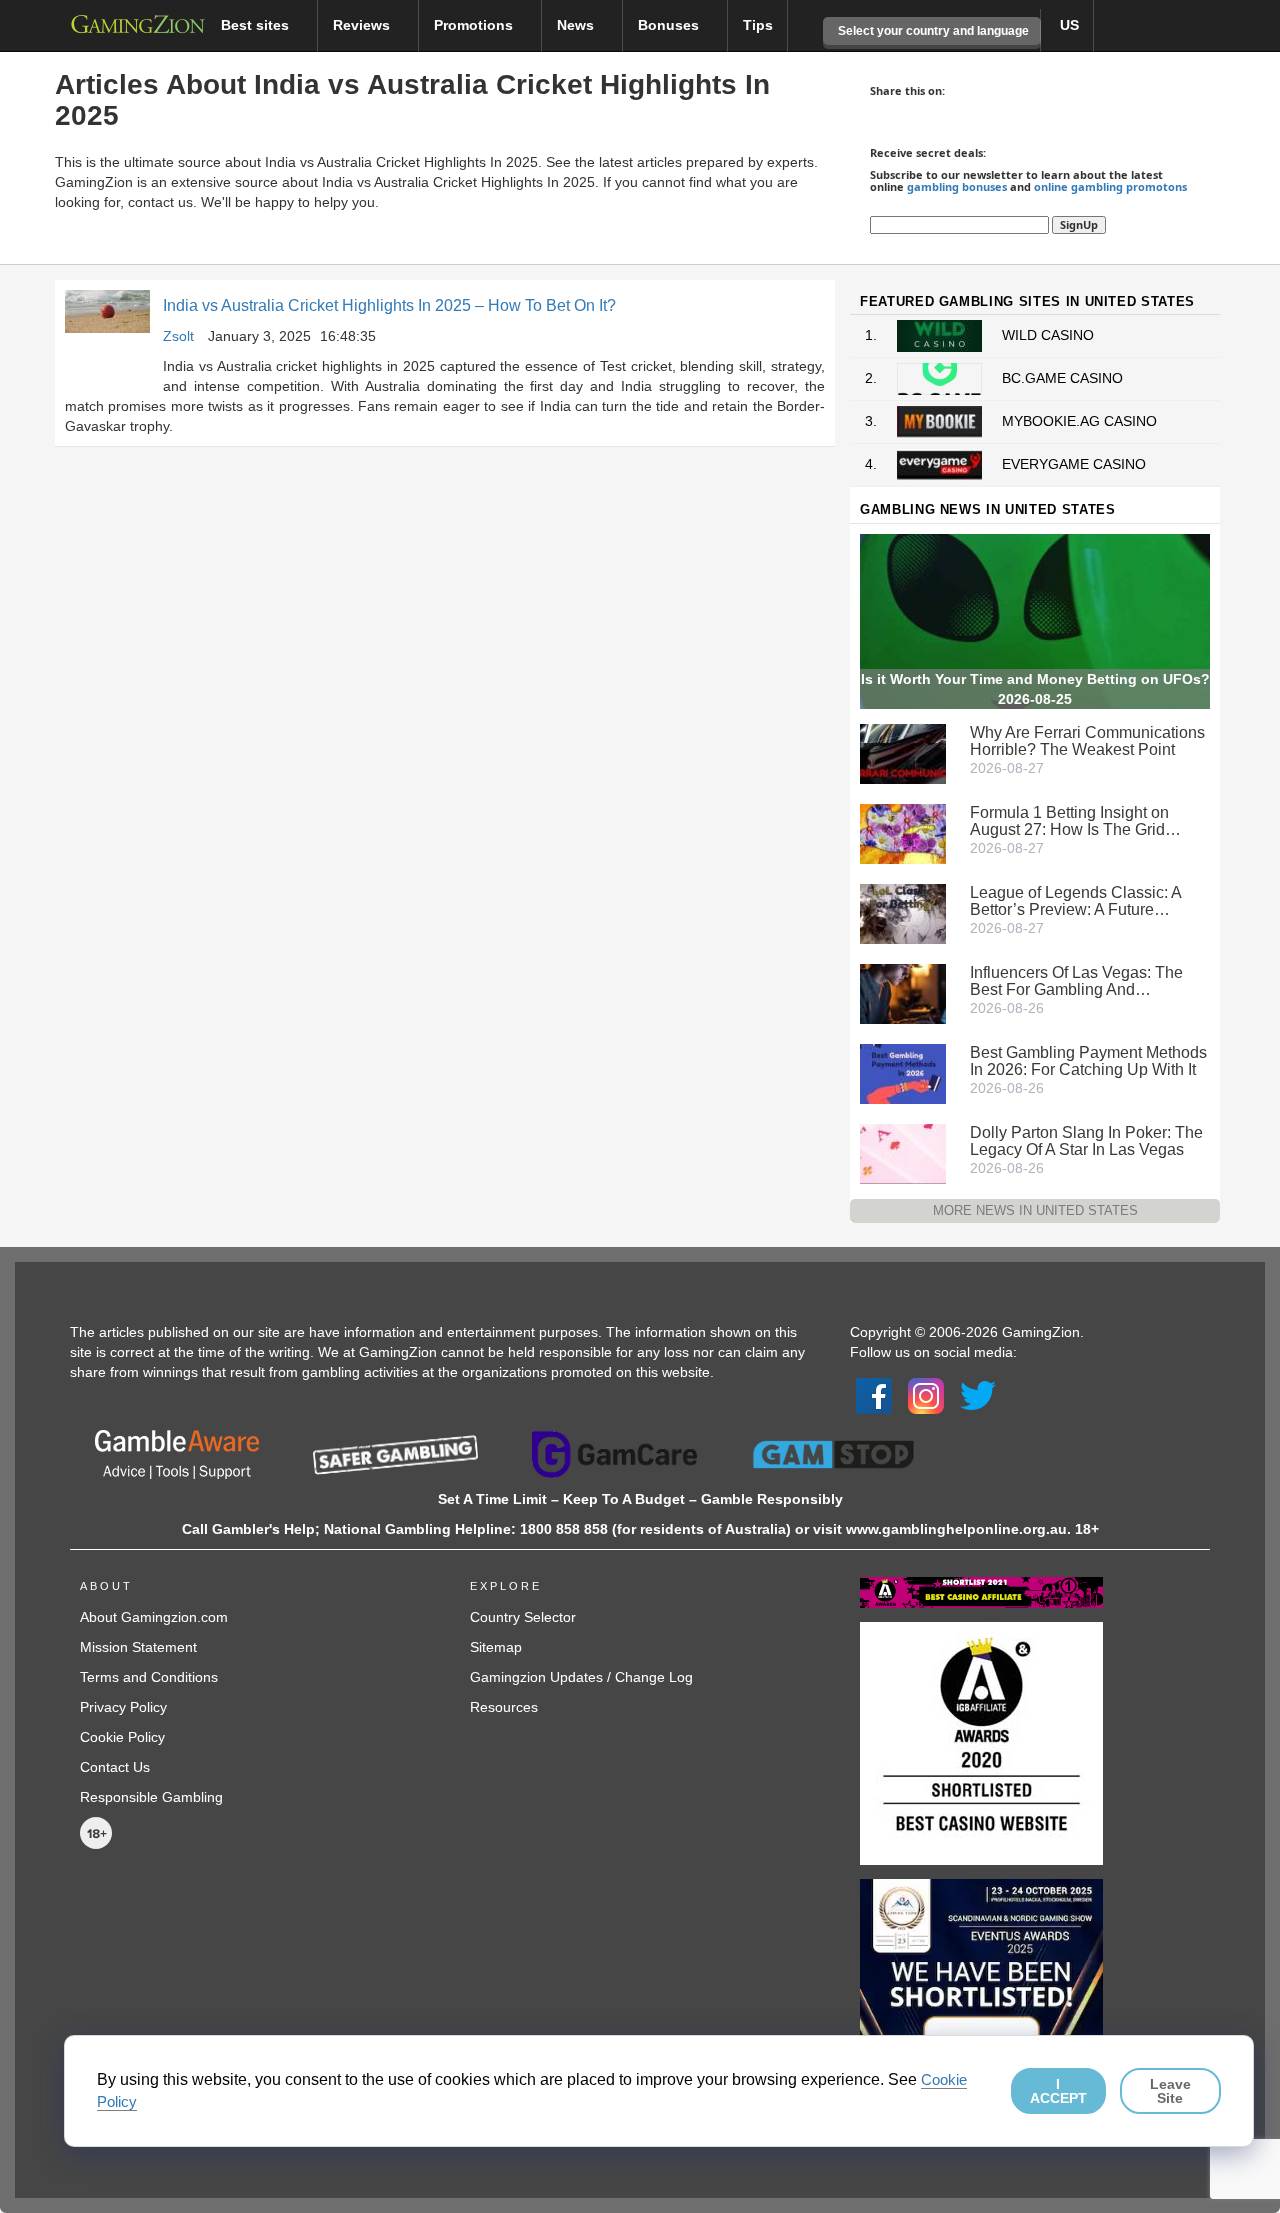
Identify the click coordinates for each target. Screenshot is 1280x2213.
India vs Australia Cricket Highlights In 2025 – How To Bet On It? (389, 305)
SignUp (1079, 224)
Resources (504, 1707)
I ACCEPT (1058, 2091)
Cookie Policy (122, 1737)
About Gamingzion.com (154, 1617)
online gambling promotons (1110, 186)
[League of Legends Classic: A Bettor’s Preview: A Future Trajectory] (903, 912)
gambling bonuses (957, 186)
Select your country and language (932, 31)
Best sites (257, 25)
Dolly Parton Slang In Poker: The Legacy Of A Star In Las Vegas (1086, 1141)
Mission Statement (138, 1647)
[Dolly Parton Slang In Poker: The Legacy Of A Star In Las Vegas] (903, 1152)
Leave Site (1170, 2091)
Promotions (475, 25)
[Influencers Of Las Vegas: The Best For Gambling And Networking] (903, 992)
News (577, 25)
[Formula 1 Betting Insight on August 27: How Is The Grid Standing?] (903, 832)
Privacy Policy (123, 1707)
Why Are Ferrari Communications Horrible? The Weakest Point (1087, 741)
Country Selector (523, 1617)
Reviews (363, 25)
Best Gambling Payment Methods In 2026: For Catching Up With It (1088, 1061)
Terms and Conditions (149, 1677)
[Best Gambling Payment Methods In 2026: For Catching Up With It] (903, 1072)
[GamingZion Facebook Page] (874, 1395)
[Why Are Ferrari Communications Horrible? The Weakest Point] (903, 752)
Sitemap (496, 1647)
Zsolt (178, 336)
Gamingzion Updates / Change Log (581, 1677)
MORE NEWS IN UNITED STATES (1035, 1210)
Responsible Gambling (151, 1797)
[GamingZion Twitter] (978, 1395)
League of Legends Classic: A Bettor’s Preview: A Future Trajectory (1075, 901)
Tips (758, 25)
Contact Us (115, 1767)
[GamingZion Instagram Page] (926, 1395)
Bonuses (670, 25)
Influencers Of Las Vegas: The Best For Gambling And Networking (1076, 981)
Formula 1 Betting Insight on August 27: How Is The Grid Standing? (1069, 821)
